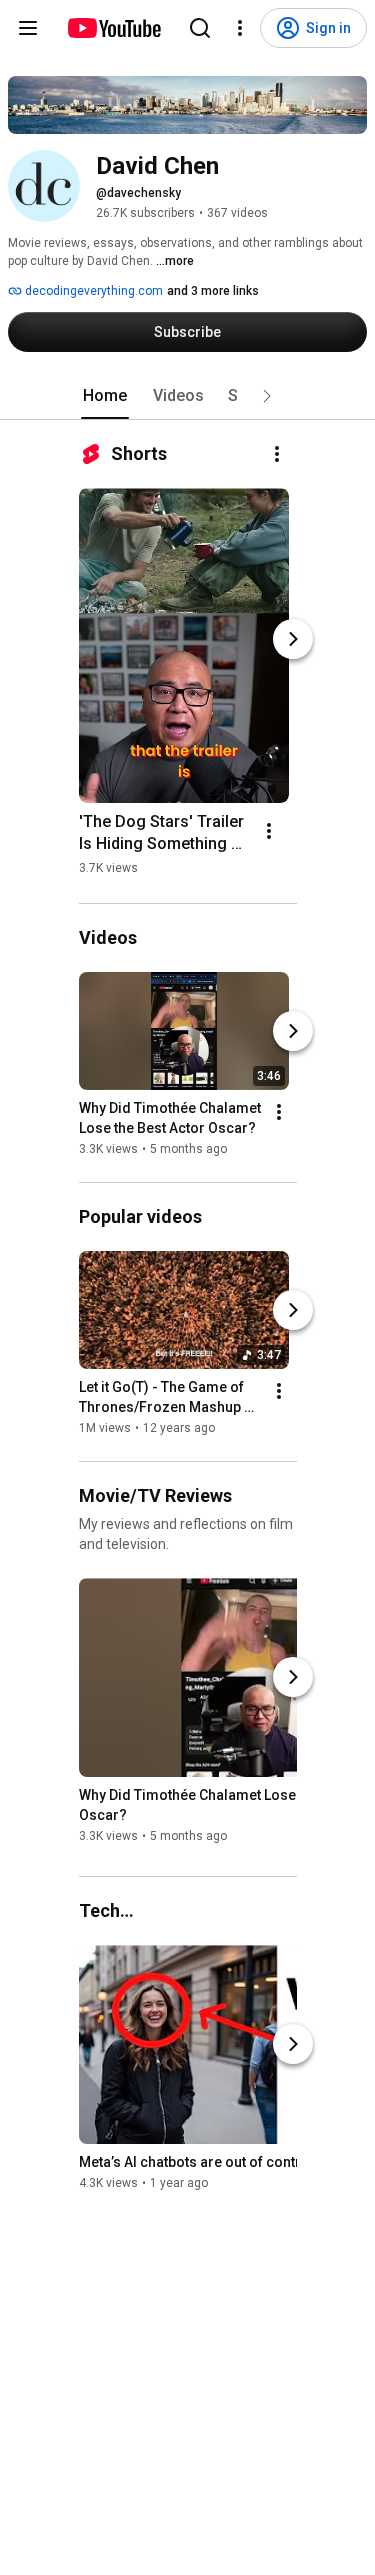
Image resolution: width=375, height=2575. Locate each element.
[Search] (200, 28)
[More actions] (277, 454)
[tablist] (188, 396)
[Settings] (240, 28)
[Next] (293, 639)
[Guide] (28, 28)
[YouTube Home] (113, 28)
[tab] (105, 396)
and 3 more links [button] (213, 291)
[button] (267, 396)
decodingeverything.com (92, 291)
